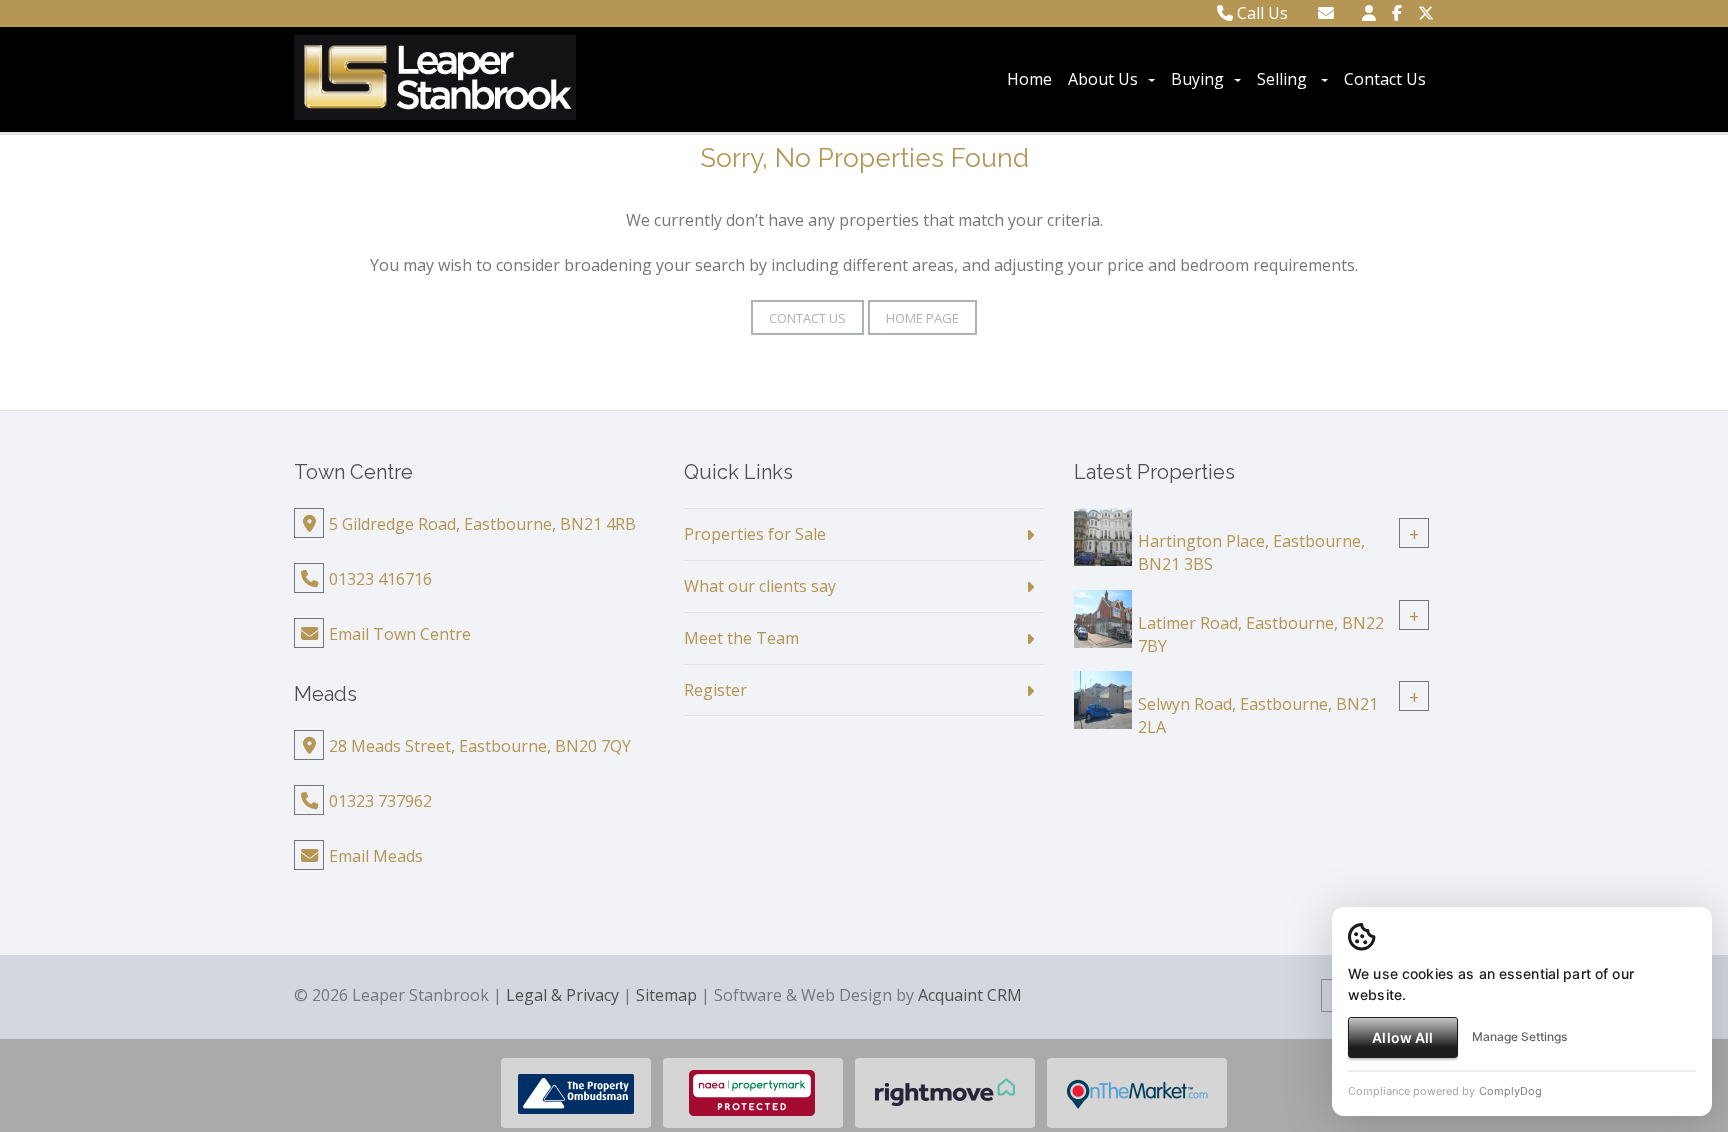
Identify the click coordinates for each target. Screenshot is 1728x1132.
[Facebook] (1397, 13)
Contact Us (1385, 79)
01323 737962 (380, 801)
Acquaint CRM (970, 995)
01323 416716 (380, 579)
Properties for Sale (755, 534)
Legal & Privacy (562, 995)
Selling (1284, 79)
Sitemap (666, 995)
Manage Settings (1519, 1036)
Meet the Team (741, 638)
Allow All (1402, 1037)
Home (1029, 79)
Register (715, 690)
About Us (1103, 79)
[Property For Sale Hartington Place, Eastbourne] (1103, 535)
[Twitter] (1426, 13)
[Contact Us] (1369, 13)
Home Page (922, 318)
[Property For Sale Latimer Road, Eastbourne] (1103, 617)
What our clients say (760, 586)
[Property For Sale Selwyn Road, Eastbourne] (1103, 699)
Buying (1197, 79)
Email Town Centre (400, 634)
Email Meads (376, 856)
